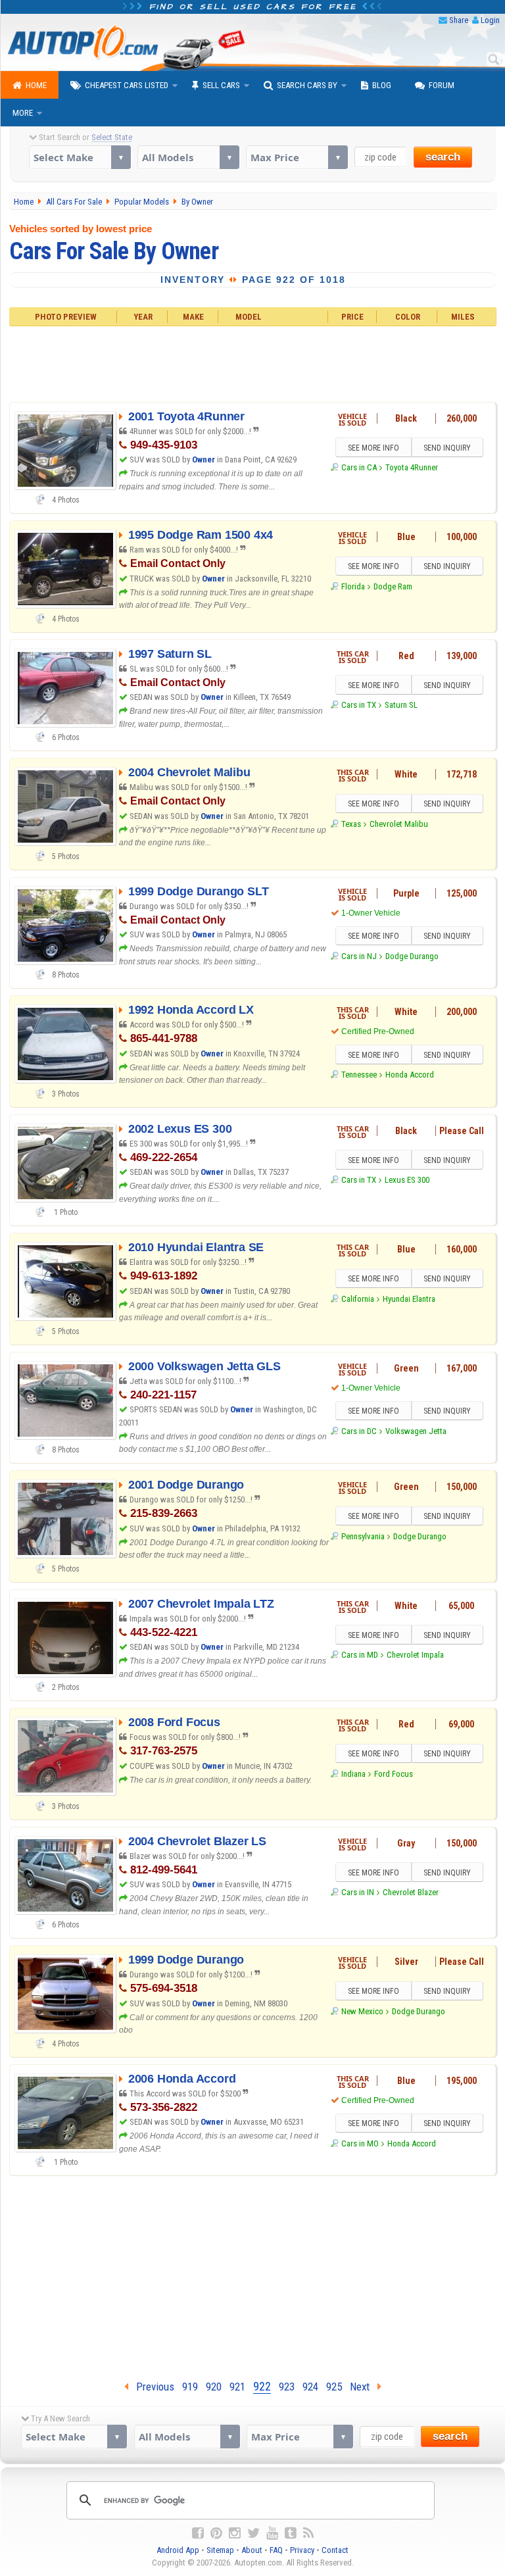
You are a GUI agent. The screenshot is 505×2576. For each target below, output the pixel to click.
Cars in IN (358, 1892)
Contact (335, 2550)
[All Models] (188, 157)
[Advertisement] (252, 362)
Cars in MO (360, 2143)
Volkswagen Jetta (416, 1431)
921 (237, 2387)
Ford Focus (394, 1774)
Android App (178, 2550)
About (252, 2550)
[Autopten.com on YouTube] (272, 2533)
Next (364, 2387)
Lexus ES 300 (407, 1180)
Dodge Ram (393, 586)
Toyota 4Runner (412, 467)
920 (214, 2387)
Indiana (353, 1774)
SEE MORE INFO (373, 448)
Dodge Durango (412, 956)
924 (310, 2387)
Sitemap (220, 2550)
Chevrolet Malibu (399, 824)
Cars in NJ (359, 956)
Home (36, 85)
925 (334, 2387)
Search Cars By (307, 85)
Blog (382, 85)
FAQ (276, 2550)
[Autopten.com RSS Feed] (308, 2533)
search (443, 157)
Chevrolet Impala (415, 1655)
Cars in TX (359, 705)
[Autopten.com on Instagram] (235, 2533)
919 (190, 2387)
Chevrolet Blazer (411, 1892)
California (358, 1299)
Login (490, 20)
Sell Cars (221, 85)
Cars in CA (359, 467)
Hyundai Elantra (409, 1299)
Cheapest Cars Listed (127, 85)
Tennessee (359, 1075)
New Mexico (362, 2011)
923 (287, 2387)
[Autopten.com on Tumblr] (291, 2533)
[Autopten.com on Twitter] (253, 2533)
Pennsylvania (363, 1536)
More (23, 113)
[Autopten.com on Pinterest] (216, 2533)
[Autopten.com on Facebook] (198, 2533)
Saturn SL (401, 705)
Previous (151, 2387)
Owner (204, 459)
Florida (353, 586)
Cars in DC (359, 1431)
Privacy (302, 2550)
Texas (351, 824)
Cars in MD (360, 1655)
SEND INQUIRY (447, 448)
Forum (442, 85)
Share (459, 20)
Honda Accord (410, 1075)
